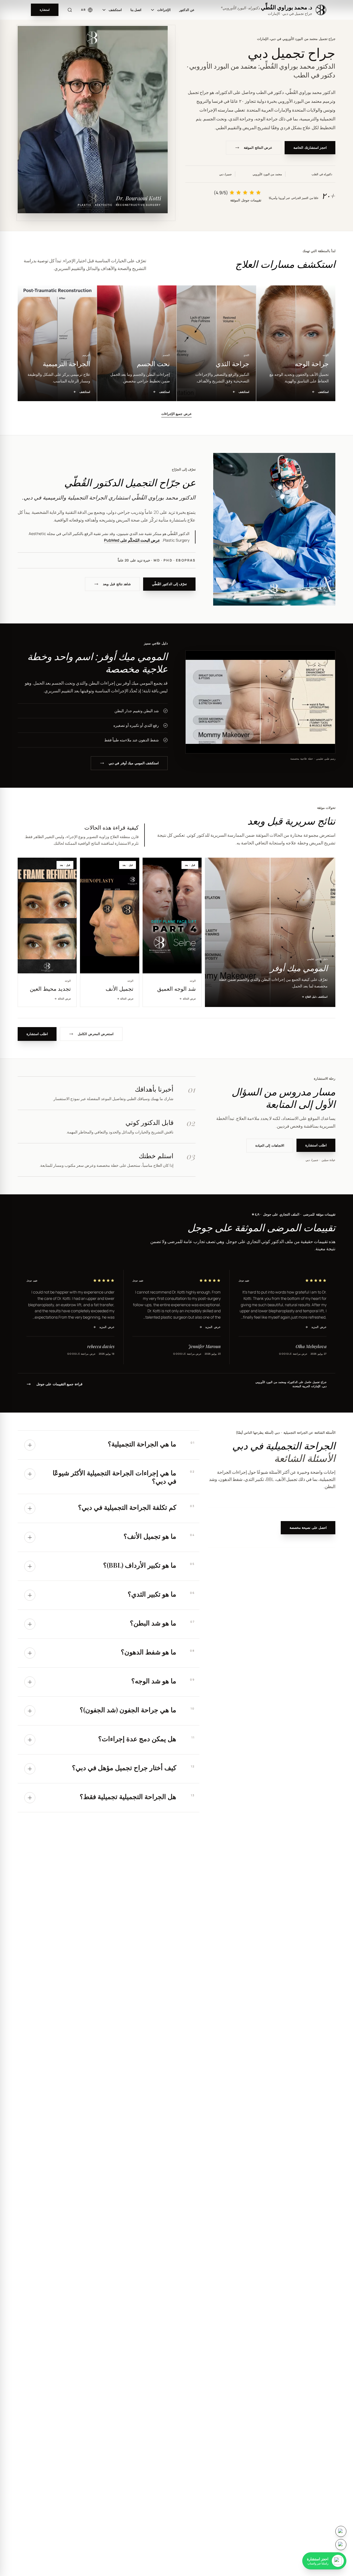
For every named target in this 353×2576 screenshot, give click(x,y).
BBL (270, 1479)
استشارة (45, 10)
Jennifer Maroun (204, 1346)
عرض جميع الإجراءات (176, 414)
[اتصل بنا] (341, 2545)
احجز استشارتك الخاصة (310, 148)
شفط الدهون (231, 1479)
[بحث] (70, 10)
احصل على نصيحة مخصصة (308, 1528)
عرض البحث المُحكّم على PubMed (132, 540)
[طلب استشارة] (341, 2531)
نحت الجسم (214, 119)
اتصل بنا (136, 10)
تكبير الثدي (254, 1479)
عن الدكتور (187, 10)
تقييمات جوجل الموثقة (246, 200)
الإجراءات (164, 10)
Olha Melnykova (311, 1346)
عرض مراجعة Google (293, 1354)
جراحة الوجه (267, 119)
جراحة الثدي (240, 119)
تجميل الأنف (287, 1479)
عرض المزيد (316, 1327)
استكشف (115, 10)
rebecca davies (101, 1346)
